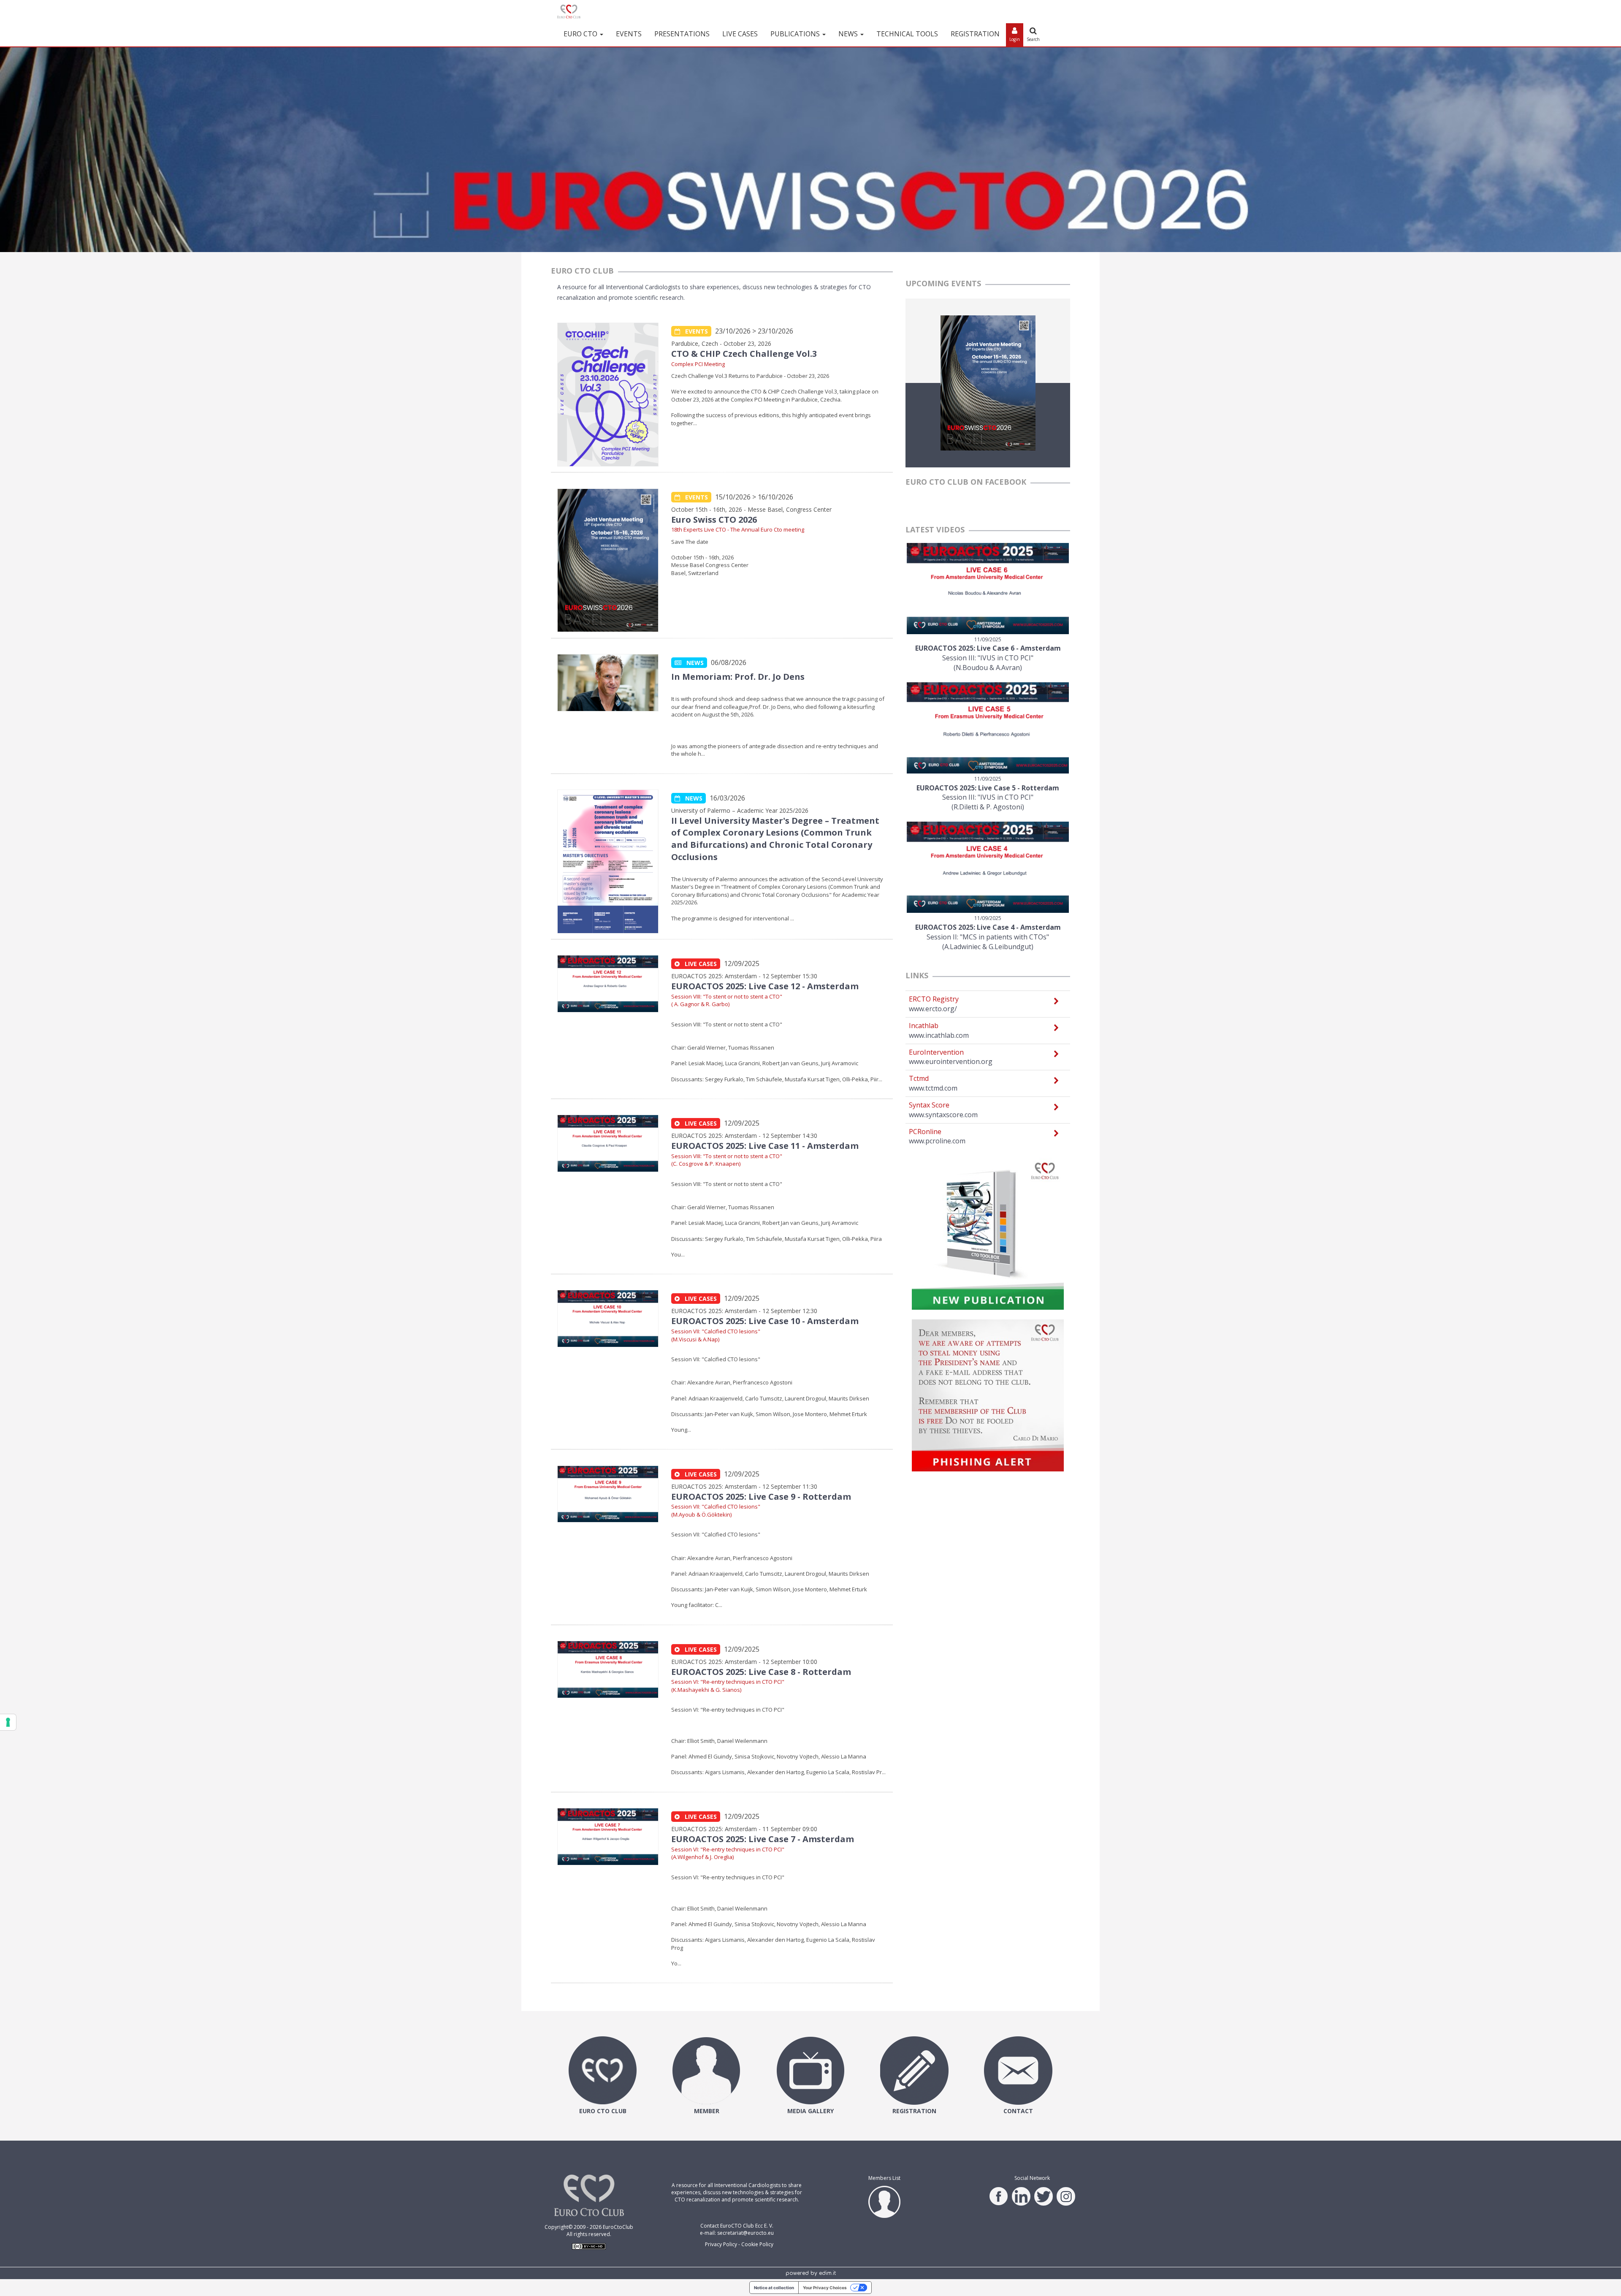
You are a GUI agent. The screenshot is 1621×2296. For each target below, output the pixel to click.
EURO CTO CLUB (603, 2111)
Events (629, 34)
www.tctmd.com (933, 1088)
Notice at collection (774, 2288)
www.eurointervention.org (951, 1061)
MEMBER (707, 2111)
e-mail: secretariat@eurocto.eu (737, 2233)
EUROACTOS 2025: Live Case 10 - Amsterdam (765, 1321)
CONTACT (1018, 2111)
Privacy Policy (721, 2244)
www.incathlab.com (939, 1035)
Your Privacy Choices (825, 2288)
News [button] (849, 34)
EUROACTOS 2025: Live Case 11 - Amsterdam (765, 1146)
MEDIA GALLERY (810, 2111)
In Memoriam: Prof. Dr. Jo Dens (738, 677)
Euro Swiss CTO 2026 (714, 520)
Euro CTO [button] (581, 34)
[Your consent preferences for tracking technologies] (8, 1722)
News (693, 663)
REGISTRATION (914, 2111)
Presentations (682, 34)
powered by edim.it (811, 2273)
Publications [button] (796, 34)
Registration (975, 34)
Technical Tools (907, 34)
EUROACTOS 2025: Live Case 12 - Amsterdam (765, 986)
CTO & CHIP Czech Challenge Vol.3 (744, 354)
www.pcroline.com (937, 1141)
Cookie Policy (757, 2244)
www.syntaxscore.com (943, 1115)
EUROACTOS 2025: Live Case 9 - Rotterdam (761, 1497)
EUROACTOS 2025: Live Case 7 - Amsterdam (763, 1839)
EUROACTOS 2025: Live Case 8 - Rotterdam (761, 1672)
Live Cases (740, 34)
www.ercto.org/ (933, 1009)
